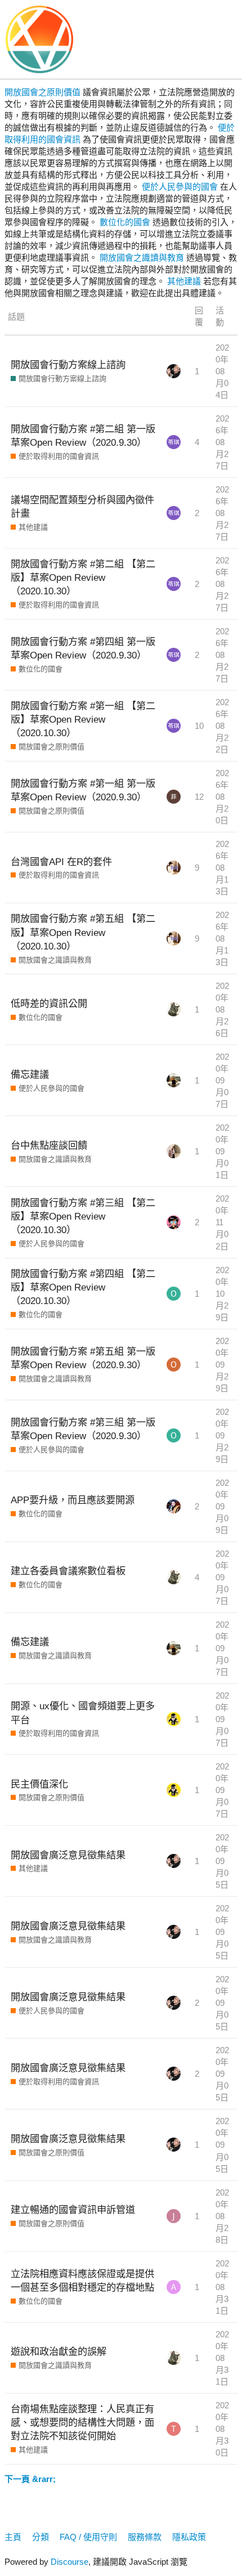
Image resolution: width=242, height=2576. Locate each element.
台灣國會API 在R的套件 (61, 862)
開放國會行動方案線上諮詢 (68, 365)
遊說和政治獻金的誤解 (59, 2351)
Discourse (70, 2562)
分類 (41, 2537)
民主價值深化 (39, 1784)
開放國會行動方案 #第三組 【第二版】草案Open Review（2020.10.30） (83, 1216)
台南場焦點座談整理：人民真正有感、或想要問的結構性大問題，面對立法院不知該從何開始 (82, 2422)
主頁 (13, 2537)
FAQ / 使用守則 (88, 2537)
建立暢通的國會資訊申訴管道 (73, 2210)
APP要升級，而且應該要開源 (73, 1500)
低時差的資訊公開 (49, 1003)
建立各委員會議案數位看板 (68, 1571)
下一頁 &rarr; (30, 2479)
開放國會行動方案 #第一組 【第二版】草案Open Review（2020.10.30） (83, 719)
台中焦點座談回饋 (49, 1145)
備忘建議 (30, 1074)
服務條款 (145, 2537)
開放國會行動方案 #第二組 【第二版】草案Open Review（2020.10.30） (83, 577)
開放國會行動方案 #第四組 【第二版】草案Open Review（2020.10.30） (83, 1287)
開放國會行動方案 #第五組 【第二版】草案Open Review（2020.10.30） (83, 932)
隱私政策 (189, 2537)
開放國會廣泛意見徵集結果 (68, 1855)
